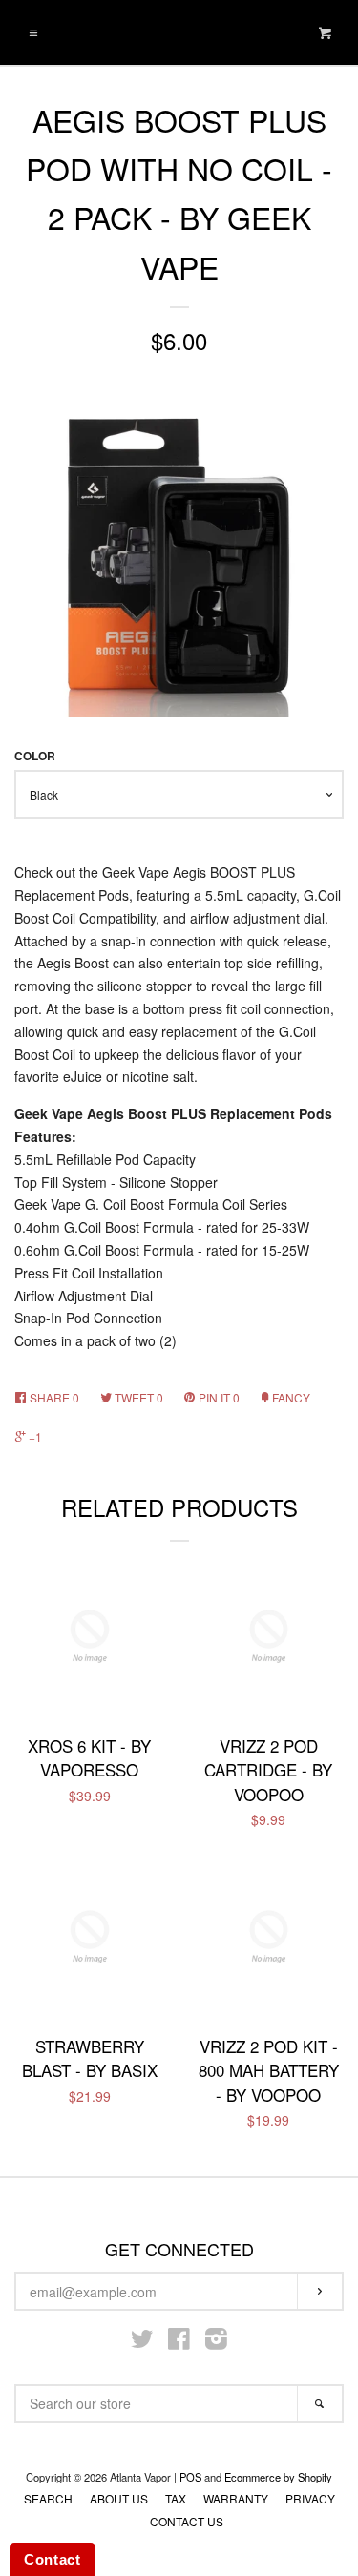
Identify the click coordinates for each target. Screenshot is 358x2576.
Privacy (310, 2498)
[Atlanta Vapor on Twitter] (142, 2342)
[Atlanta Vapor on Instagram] (216, 2342)
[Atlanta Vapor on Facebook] (179, 2342)
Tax (176, 2498)
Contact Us (187, 2521)
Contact (53, 2559)
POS (190, 2477)
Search (48, 2498)
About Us (119, 2498)
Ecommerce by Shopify (278, 2477)
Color (35, 756)
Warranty (236, 2498)
